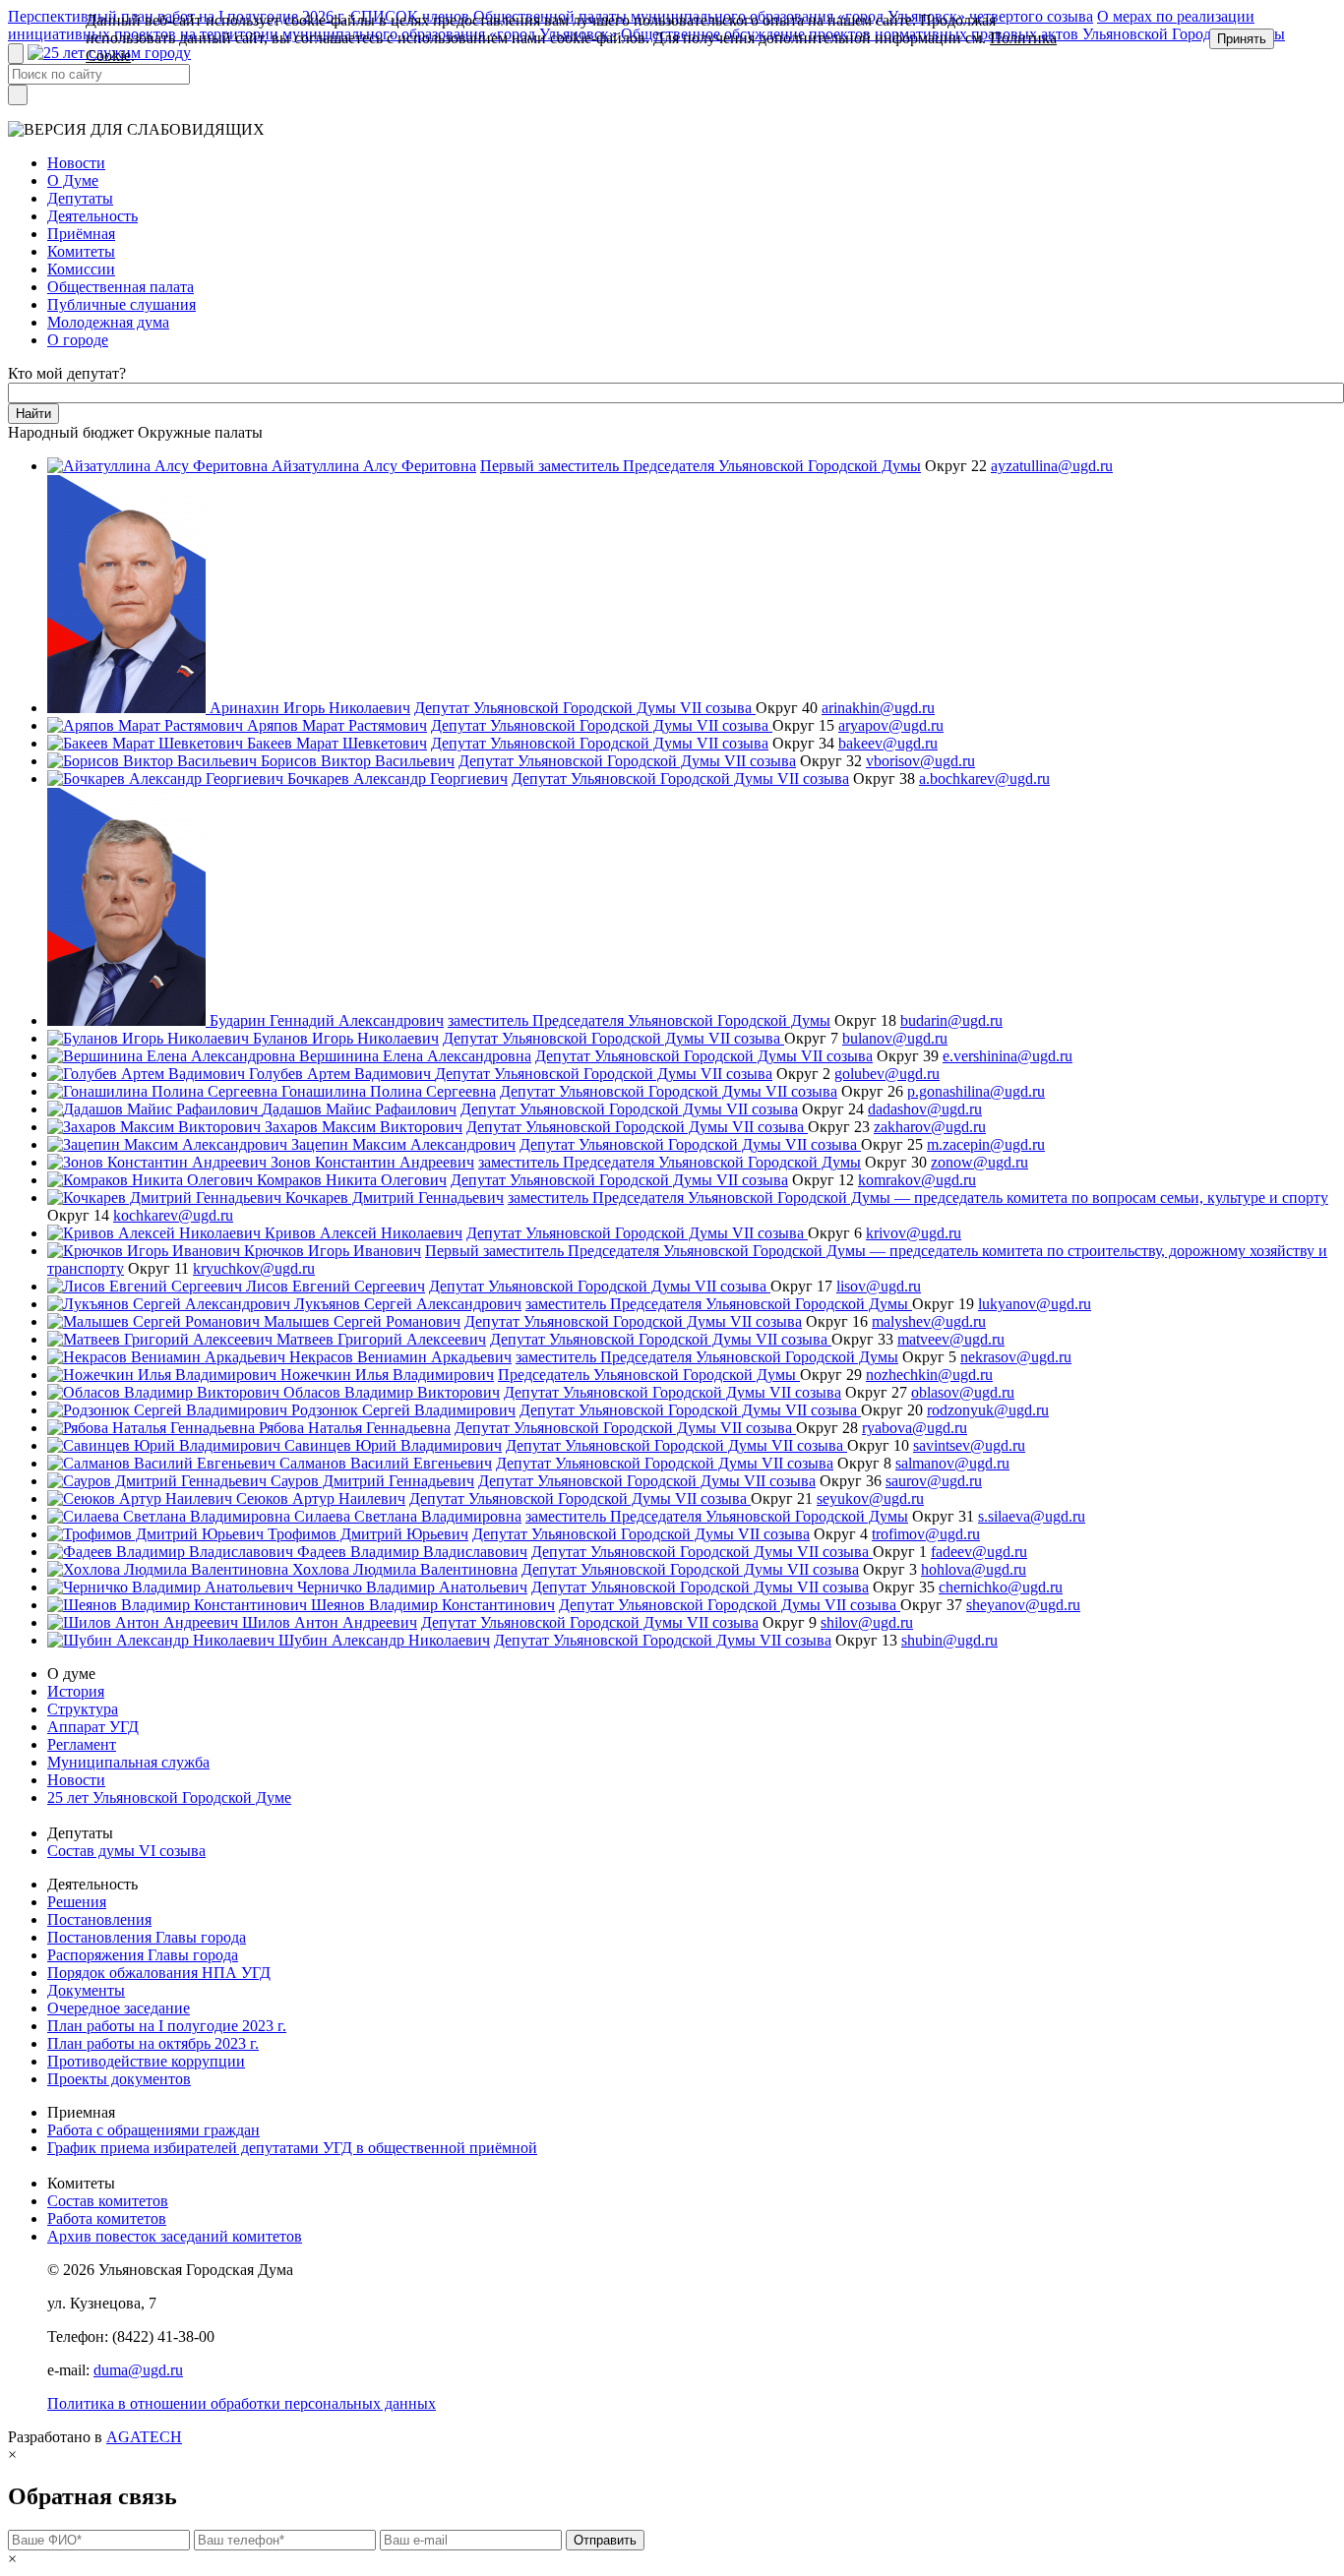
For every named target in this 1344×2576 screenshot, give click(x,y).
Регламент (82, 1744)
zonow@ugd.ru (979, 1162)
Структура (83, 1709)
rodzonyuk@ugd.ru (988, 1410)
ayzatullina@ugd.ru (1052, 466)
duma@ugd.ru (138, 2370)
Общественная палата (121, 287)
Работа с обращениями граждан (153, 2130)
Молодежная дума (108, 322)
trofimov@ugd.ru (926, 1534)
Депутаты (80, 198)
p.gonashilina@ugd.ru (976, 1091)
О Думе (73, 180)
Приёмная (81, 234)
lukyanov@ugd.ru (1035, 1304)
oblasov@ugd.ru (963, 1392)
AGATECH (144, 2437)
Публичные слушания (122, 304)
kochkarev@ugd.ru (173, 1215)
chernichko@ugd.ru (1001, 1587)
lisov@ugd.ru (879, 1286)
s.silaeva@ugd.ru (1032, 1516)
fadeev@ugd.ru (979, 1552)
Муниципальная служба (128, 1762)
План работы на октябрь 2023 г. (153, 2043)
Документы (86, 1990)
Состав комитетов (108, 2201)
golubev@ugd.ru (887, 1074)
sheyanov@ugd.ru (1023, 1605)
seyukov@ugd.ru (870, 1498)
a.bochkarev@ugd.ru (984, 779)
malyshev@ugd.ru (929, 1321)
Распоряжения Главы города (143, 1955)
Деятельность (92, 216)
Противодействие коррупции (146, 2061)
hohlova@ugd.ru (974, 1569)
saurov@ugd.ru (934, 1481)
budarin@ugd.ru (951, 1020)
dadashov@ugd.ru (925, 1109)
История (76, 1691)
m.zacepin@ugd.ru (986, 1144)
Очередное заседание (119, 2008)
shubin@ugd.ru (949, 1640)
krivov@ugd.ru (914, 1233)
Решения (77, 1902)
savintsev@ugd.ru (969, 1445)
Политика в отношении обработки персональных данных (242, 2403)
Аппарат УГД (93, 1727)
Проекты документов (119, 2079)
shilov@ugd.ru (867, 1622)
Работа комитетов (107, 2218)
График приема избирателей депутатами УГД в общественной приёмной (292, 2148)
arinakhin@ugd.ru (878, 708)
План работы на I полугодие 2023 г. (167, 2026)
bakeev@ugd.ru (888, 743)
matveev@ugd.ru (951, 1339)
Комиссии (81, 269)
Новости (76, 163)
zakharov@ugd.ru (930, 1127)
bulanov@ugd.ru (895, 1038)
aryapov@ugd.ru (891, 725)
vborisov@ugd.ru (920, 761)
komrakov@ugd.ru (917, 1180)
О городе (78, 340)
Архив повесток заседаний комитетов (175, 2236)
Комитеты (81, 251)
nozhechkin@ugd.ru (929, 1375)
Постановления (99, 1919)
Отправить (605, 2540)
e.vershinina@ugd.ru (1008, 1056)
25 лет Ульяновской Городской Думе (169, 1797)
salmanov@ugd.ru (952, 1463)
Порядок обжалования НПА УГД (159, 1973)
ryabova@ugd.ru (915, 1428)
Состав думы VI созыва (126, 1851)
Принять (1242, 39)
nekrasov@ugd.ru (1016, 1357)
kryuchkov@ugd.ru (254, 1268)
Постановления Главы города (147, 1937)
